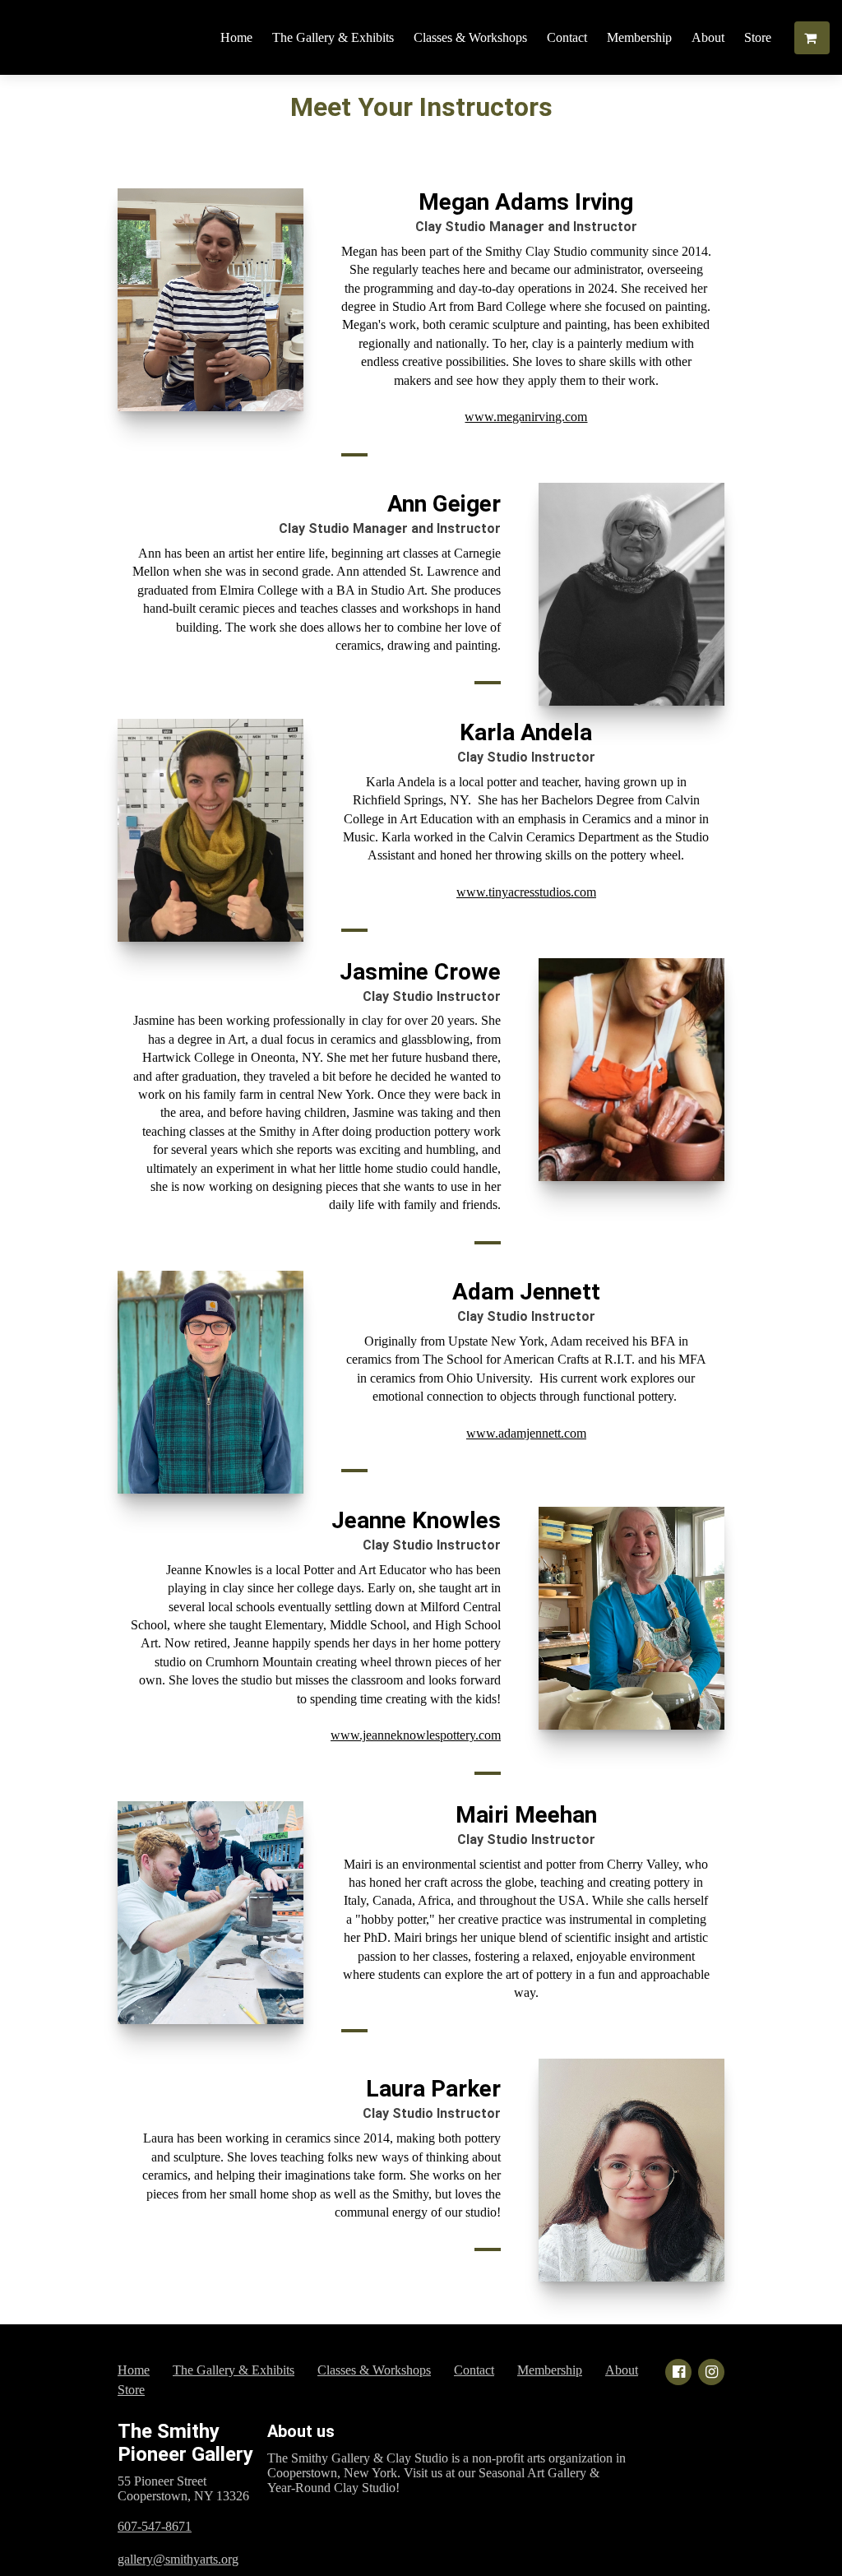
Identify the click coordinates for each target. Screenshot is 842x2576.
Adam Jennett (526, 1292)
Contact (567, 37)
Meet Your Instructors (421, 107)
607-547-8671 (155, 2526)
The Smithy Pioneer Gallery (185, 2443)
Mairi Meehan (526, 1815)
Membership (639, 37)
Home (236, 37)
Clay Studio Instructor (526, 757)
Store (758, 37)
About (708, 37)
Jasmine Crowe (420, 972)
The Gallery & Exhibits (333, 37)
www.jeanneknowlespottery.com (416, 1735)
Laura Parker (433, 2089)
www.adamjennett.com (526, 1433)
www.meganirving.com (526, 417)
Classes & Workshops (470, 37)
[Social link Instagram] (711, 2372)
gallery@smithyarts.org (178, 2559)
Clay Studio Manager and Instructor (526, 227)
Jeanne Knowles (416, 1520)
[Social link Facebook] (678, 2372)
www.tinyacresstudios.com (526, 892)
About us (301, 2431)
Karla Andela (526, 732)
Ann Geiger (444, 504)
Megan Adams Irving (526, 202)
